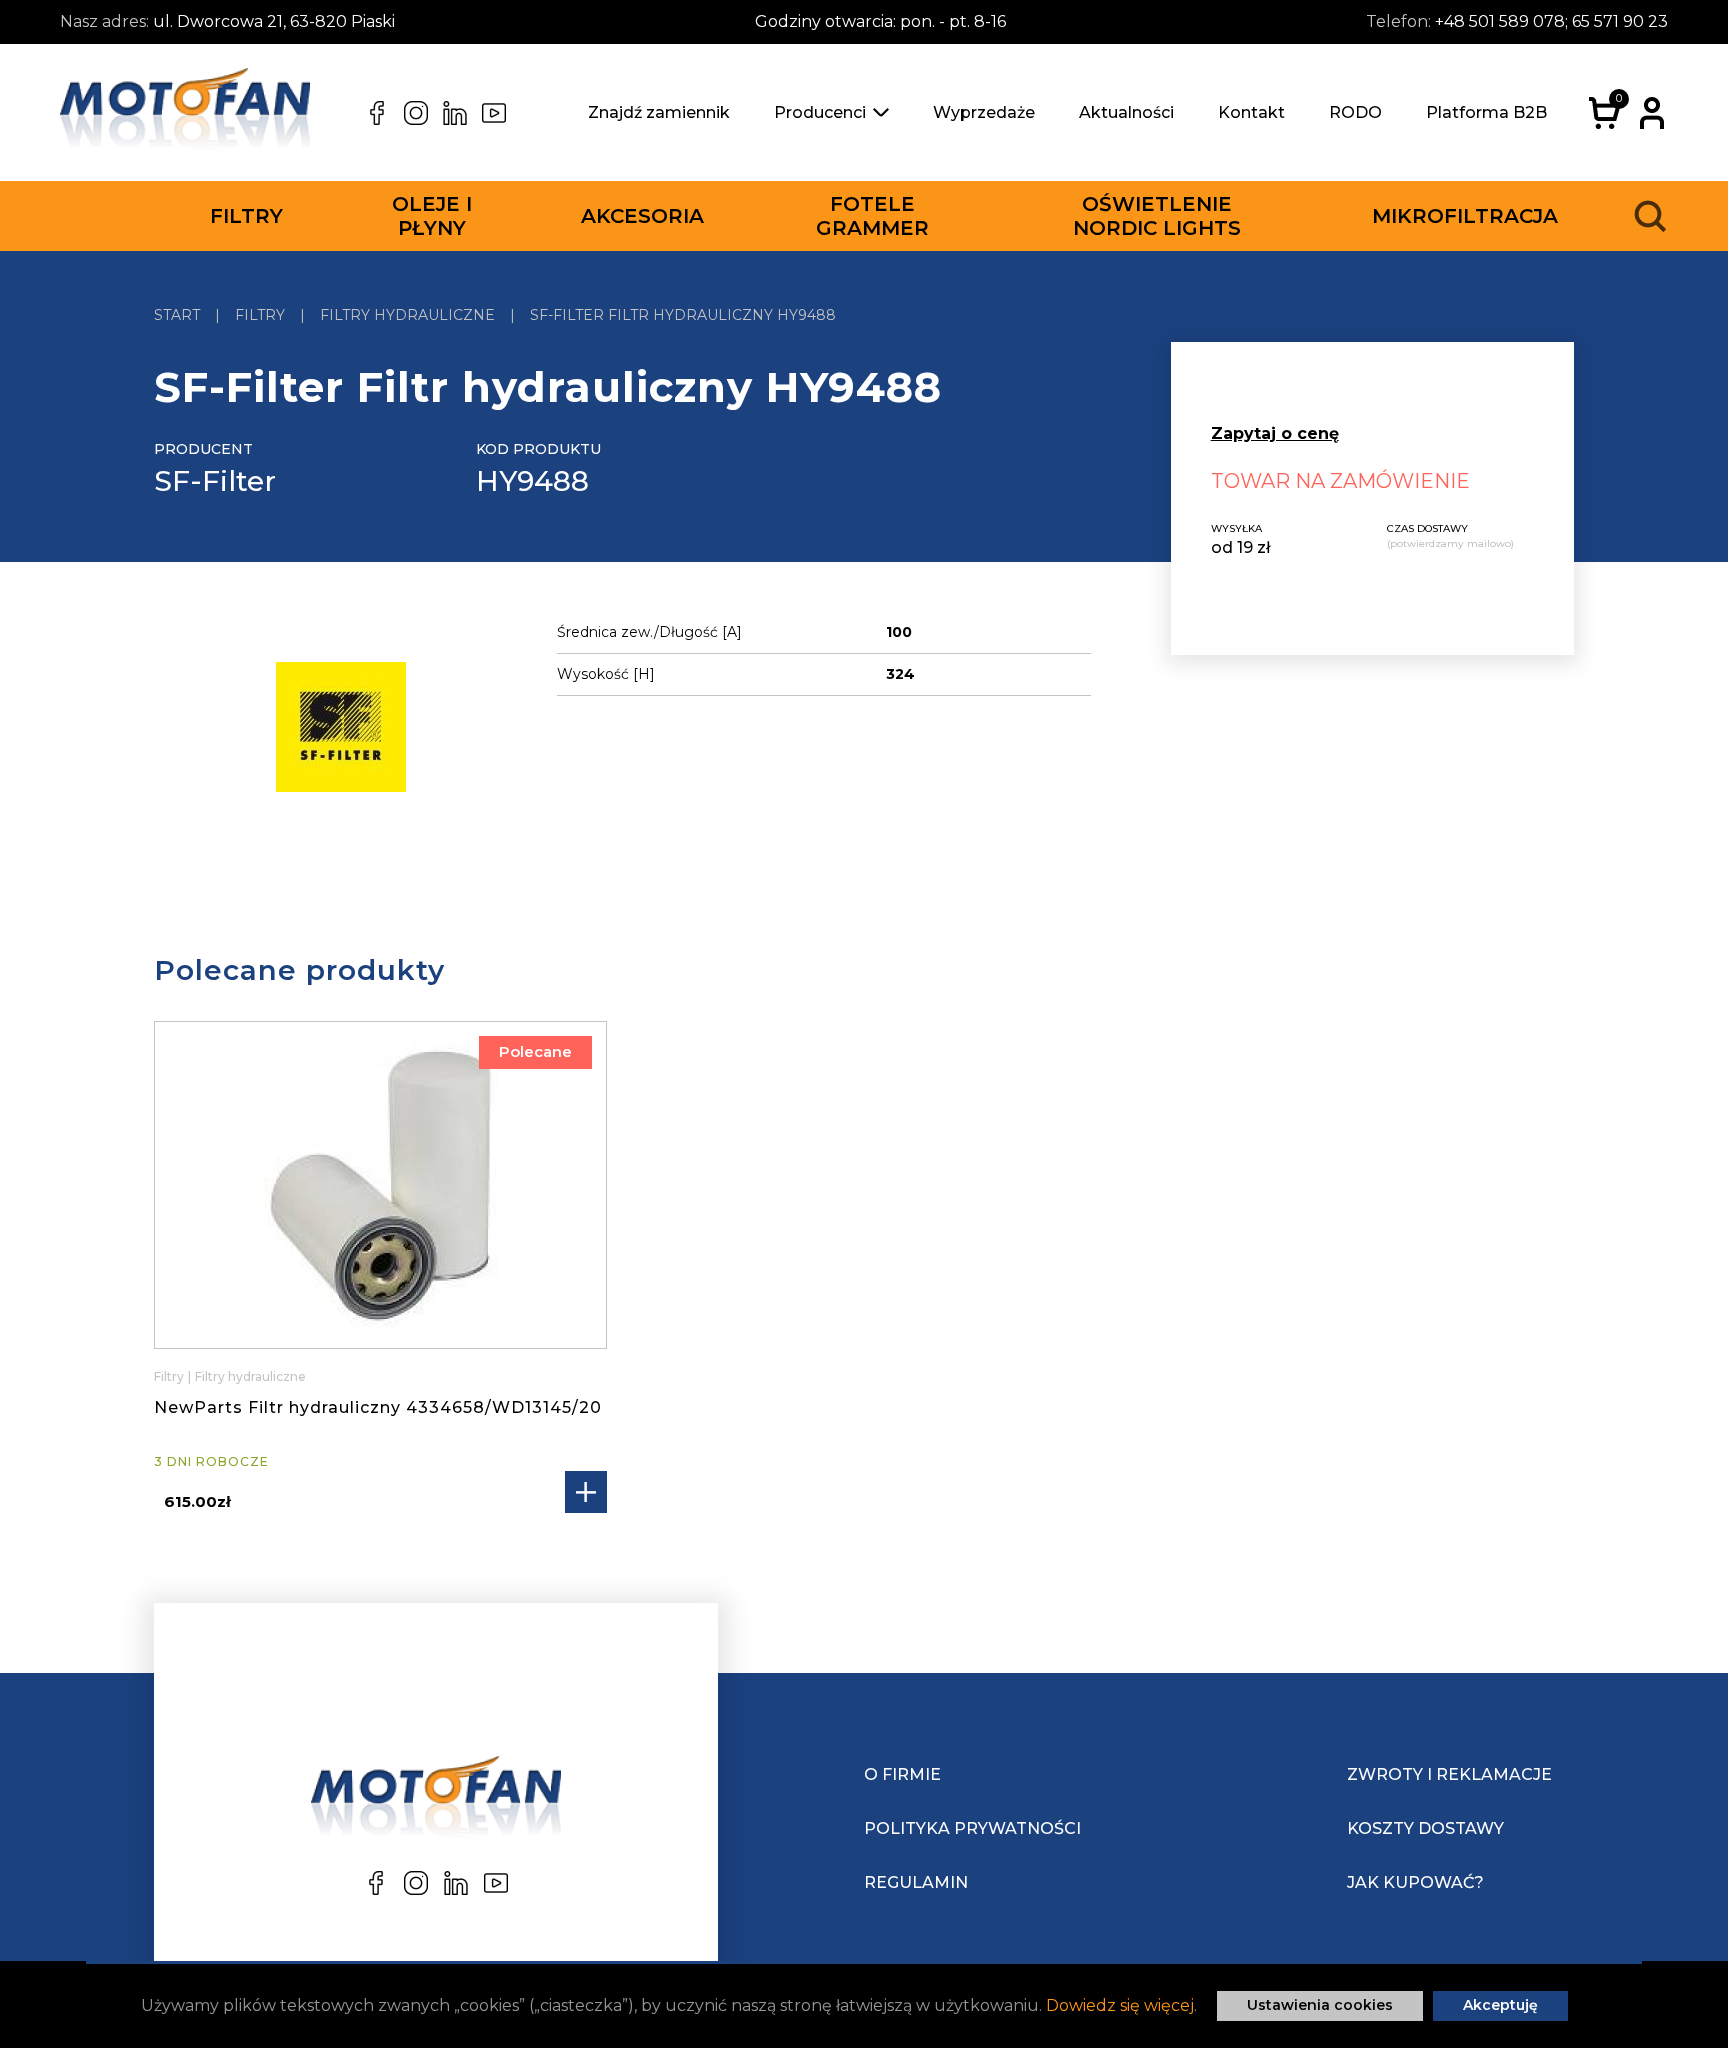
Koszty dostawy (1425, 1828)
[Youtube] (494, 113)
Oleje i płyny (432, 216)
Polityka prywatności (972, 1828)
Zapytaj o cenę (1275, 433)
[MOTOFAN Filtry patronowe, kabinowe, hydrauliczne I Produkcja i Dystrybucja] (185, 113)
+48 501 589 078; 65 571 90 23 (1551, 21)
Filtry (246, 216)
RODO (1355, 112)
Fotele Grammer (872, 216)
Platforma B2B (1486, 112)
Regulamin (916, 1882)
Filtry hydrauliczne (250, 1376)
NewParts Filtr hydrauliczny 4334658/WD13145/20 (378, 1407)
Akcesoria (642, 216)
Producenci (820, 112)
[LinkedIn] (455, 113)
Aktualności (1126, 112)
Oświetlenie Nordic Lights (1157, 216)
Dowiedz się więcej (1120, 2005)
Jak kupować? (1415, 1882)
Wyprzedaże (984, 112)
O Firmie (902, 1774)
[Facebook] (377, 113)
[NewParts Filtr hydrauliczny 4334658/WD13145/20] (380, 1185)
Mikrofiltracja (1465, 216)
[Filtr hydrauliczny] (341, 730)
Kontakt (1251, 112)
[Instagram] (416, 113)
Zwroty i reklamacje (1449, 1774)
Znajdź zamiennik (659, 112)
